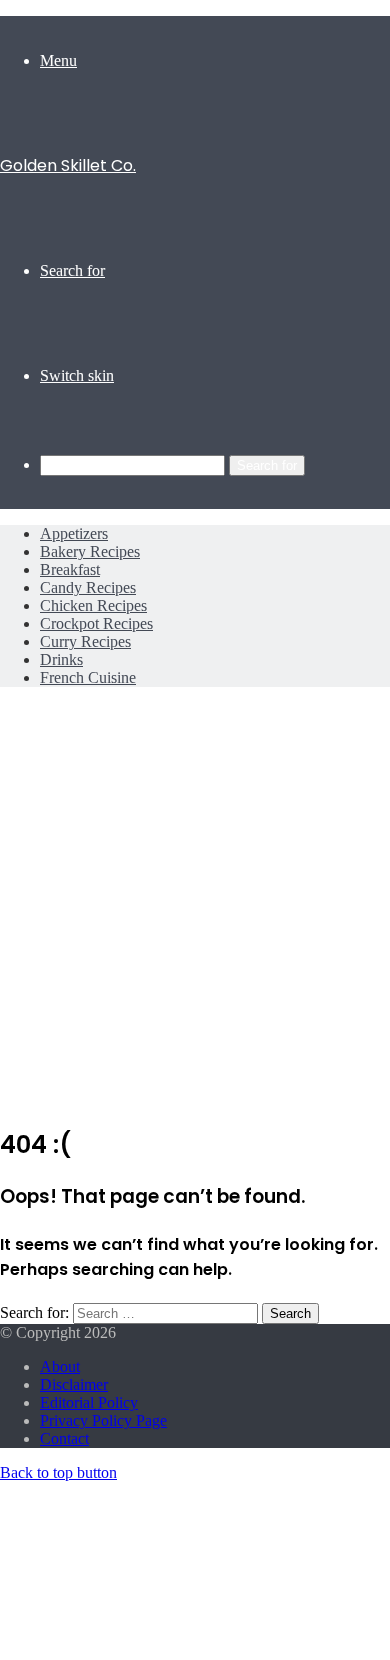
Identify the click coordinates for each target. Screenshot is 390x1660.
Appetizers (74, 533)
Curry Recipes (85, 641)
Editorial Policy (89, 1402)
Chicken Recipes (93, 605)
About (60, 1366)
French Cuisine (88, 677)
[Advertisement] (195, 912)
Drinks (61, 659)
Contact (64, 1438)
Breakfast (70, 569)
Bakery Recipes (90, 551)
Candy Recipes (88, 587)
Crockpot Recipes (96, 623)
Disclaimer (74, 1384)
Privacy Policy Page (103, 1420)
